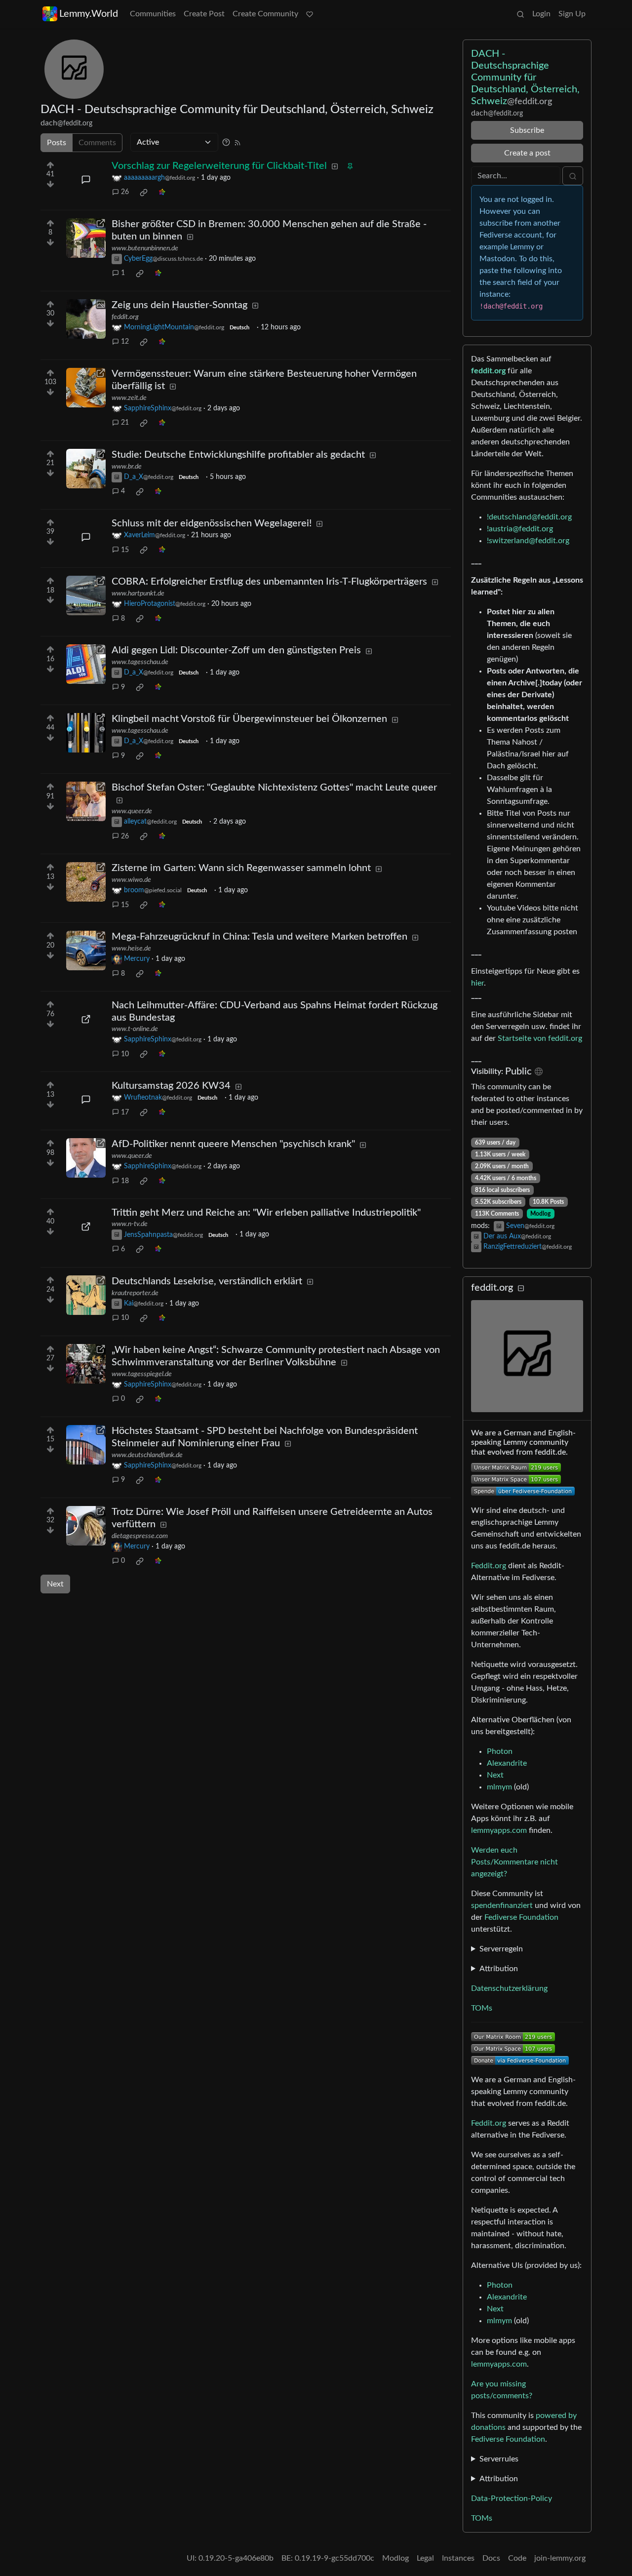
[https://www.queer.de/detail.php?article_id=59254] (86, 801)
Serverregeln (501, 1949)
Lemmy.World (89, 14)
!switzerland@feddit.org (528, 541)
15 (125, 550)
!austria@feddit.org (520, 529)
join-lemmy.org (560, 2558)
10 (125, 1054)
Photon (500, 1751)
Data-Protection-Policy (512, 2498)
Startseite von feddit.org (540, 1038)
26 (125, 192)
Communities (153, 14)
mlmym (499, 1787)
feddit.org (125, 317)
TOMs (482, 2008)
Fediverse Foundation (521, 1917)
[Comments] (86, 180)
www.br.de (127, 467)
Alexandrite (507, 1763)
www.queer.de (132, 811)
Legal (425, 2558)
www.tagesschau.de (140, 662)
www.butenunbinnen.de (145, 248)
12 (125, 342)
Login (541, 14)
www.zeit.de (129, 398)
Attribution (499, 1969)
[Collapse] (521, 1288)
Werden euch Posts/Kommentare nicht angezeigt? (514, 1862)
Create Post (204, 14)
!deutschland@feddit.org (529, 517)
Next (55, 1584)
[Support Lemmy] (310, 14)
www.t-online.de (135, 1029)
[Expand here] (86, 319)
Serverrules (499, 2459)
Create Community (265, 14)
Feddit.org (489, 1566)
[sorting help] (226, 142)
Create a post (527, 153)
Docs (491, 2558)
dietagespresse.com (140, 1536)
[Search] (520, 14)
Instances (458, 2558)
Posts (57, 143)
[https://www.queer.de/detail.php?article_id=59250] (86, 1158)
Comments (97, 143)
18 (125, 1181)
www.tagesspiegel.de (142, 1374)
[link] (144, 193)
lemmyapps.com (499, 1830)
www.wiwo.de (131, 880)
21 (125, 423)
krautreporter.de (135, 1293)
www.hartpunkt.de (138, 594)
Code (517, 2558)
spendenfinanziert (502, 1905)
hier (477, 983)
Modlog (540, 1214)
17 (125, 1112)
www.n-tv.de (130, 1224)
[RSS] (237, 142)
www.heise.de (131, 949)
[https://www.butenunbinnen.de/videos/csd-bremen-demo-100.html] (86, 238)
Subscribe (527, 130)
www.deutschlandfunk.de (147, 1455)
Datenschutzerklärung (509, 1988)
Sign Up (572, 14)
